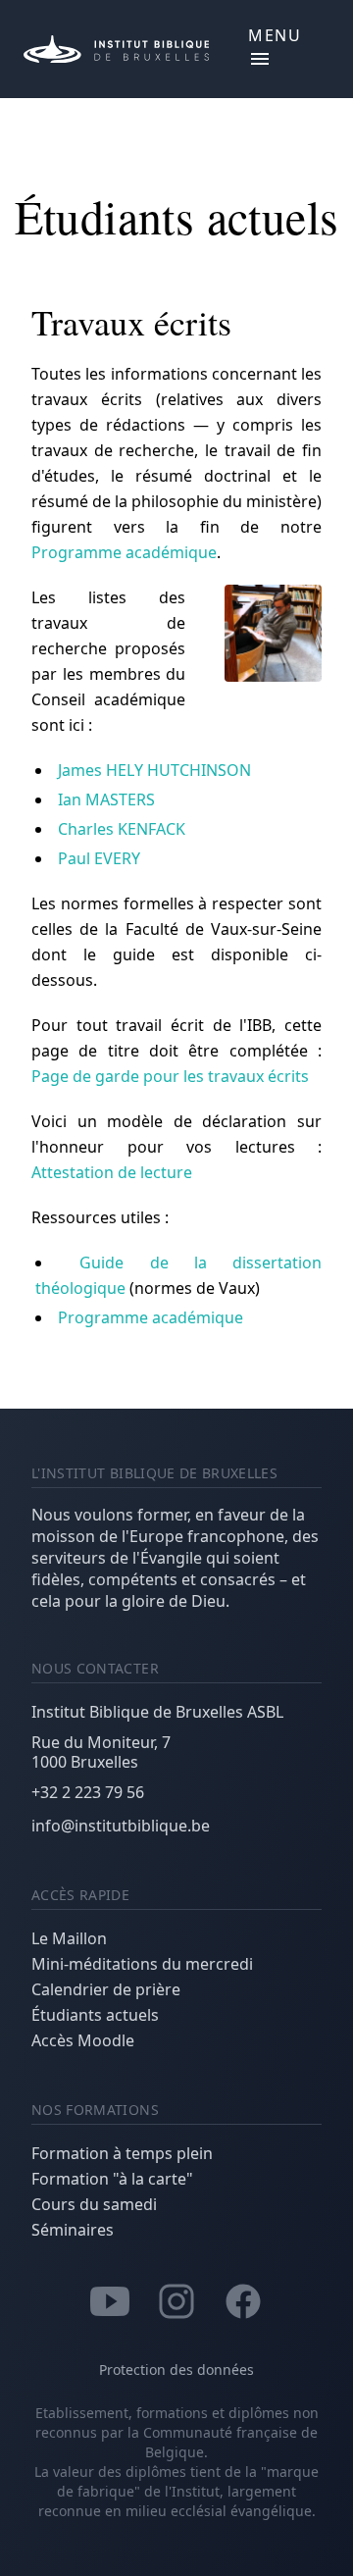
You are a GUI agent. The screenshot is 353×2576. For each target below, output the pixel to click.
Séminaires (73, 2230)
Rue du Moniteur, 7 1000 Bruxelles (101, 1752)
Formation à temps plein (122, 2153)
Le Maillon (69, 1938)
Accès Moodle (83, 2040)
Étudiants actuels (95, 2015)
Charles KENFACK (122, 829)
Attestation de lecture (112, 1172)
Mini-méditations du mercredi (142, 1964)
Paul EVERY (99, 858)
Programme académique (124, 552)
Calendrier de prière (106, 1989)
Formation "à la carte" (112, 2179)
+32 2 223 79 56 (88, 1792)
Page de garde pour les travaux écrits (170, 1076)
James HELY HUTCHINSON (154, 770)
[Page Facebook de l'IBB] (243, 2299)
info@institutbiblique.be (121, 1826)
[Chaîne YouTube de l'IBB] (110, 2299)
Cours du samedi (94, 2204)
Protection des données (176, 2370)
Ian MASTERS (106, 799)
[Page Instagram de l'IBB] (176, 2299)
